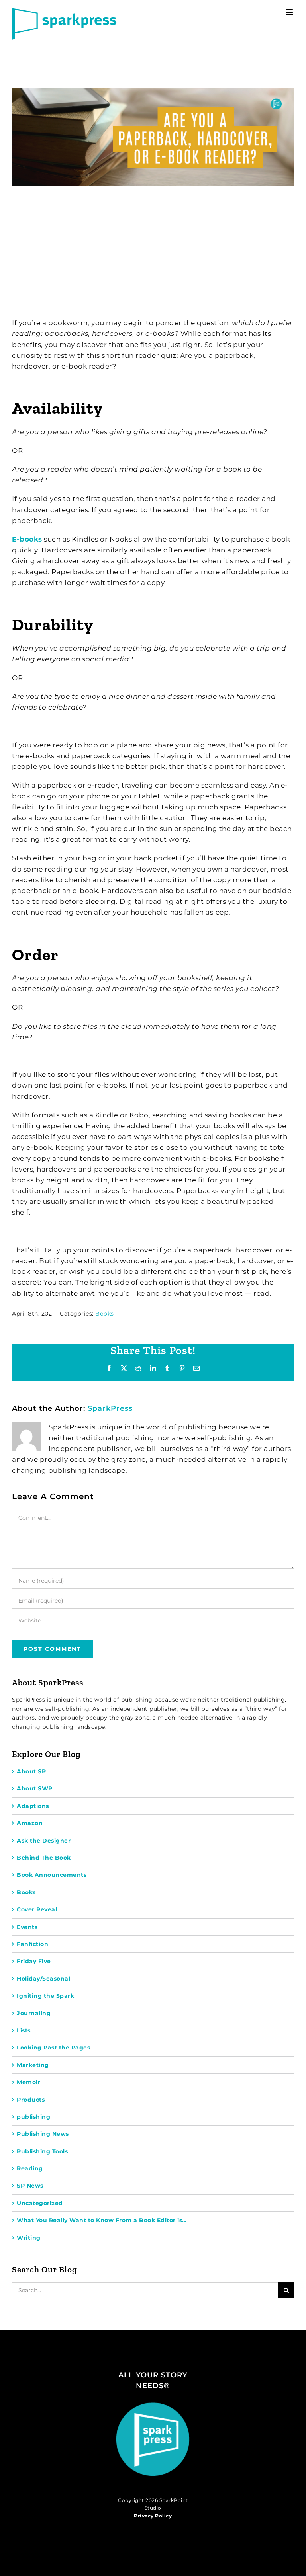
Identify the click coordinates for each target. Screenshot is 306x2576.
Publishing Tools (42, 2151)
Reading (30, 2168)
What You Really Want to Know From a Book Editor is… (102, 2220)
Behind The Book (44, 1858)
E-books (27, 539)
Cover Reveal (37, 1909)
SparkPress (110, 1408)
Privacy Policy (153, 2516)
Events (27, 1927)
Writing (29, 2238)
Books (105, 1314)
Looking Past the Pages (53, 2048)
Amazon (30, 1823)
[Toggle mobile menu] (290, 12)
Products (31, 2100)
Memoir (28, 2082)
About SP (31, 1771)
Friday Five (34, 1961)
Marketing (33, 2065)
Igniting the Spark (45, 1996)
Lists (24, 2030)
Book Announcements (52, 1875)
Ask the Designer (44, 1841)
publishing (33, 2117)
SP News (30, 2186)
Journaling (34, 2013)
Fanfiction (32, 1944)
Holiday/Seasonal (43, 1979)
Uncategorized (40, 2203)
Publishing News (43, 2134)
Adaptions (33, 1806)
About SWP (35, 1788)
